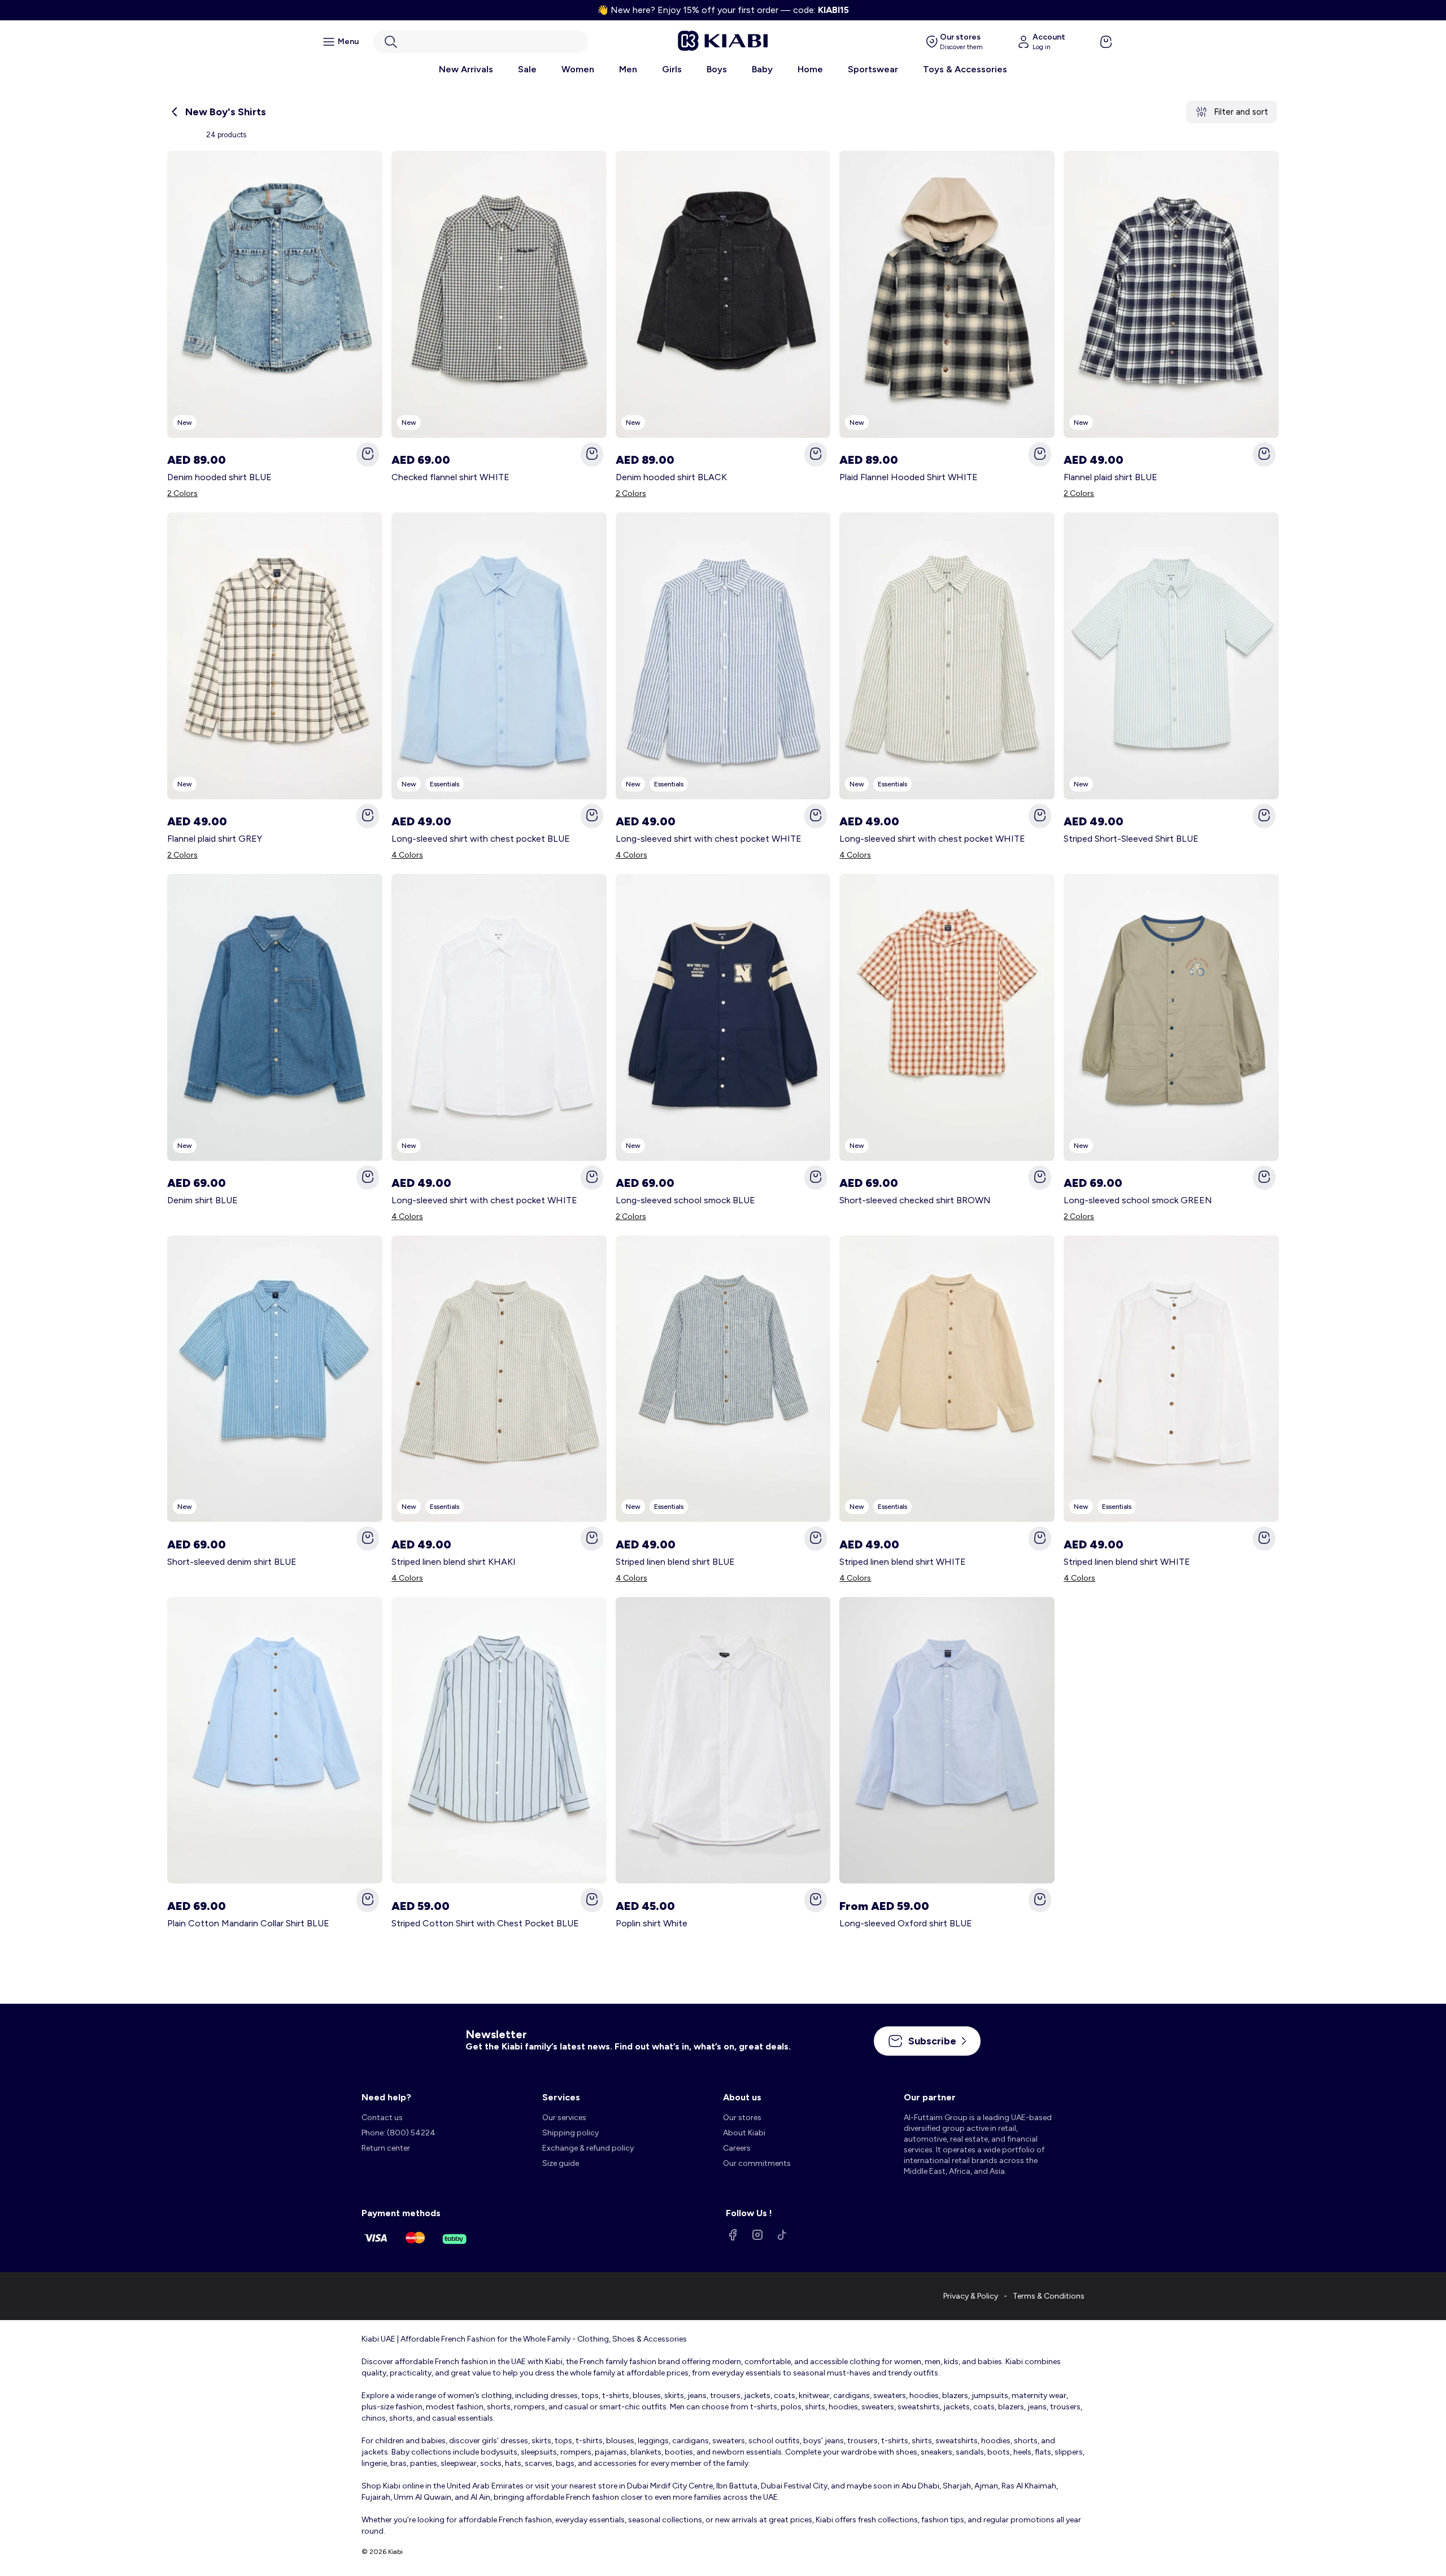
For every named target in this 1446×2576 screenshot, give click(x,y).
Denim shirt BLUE (202, 1200)
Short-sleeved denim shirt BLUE (232, 1562)
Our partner (930, 2097)
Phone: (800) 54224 (398, 2133)
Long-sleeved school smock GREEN (1138, 1200)
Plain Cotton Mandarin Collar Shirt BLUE (248, 1923)
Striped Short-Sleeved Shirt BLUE (1131, 839)
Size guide (561, 2163)
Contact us (382, 2118)
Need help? (386, 2097)
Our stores (742, 2118)
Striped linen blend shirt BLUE (675, 1562)
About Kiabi (744, 2133)
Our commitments (757, 2163)
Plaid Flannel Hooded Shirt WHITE (909, 477)
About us (742, 2097)
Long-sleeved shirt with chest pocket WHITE (709, 839)
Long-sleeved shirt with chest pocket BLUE (481, 839)
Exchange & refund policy (588, 2148)
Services (561, 2097)
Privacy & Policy (971, 2296)
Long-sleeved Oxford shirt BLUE (906, 1923)
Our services (564, 2118)
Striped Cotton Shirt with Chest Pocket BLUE (485, 1923)
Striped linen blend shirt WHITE (903, 1562)
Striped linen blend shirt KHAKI (454, 1562)
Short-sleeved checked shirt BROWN (915, 1200)
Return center (386, 2148)
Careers (737, 2148)
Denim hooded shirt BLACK (671, 477)
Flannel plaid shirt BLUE (1110, 477)
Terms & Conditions (1049, 2296)
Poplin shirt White (652, 1923)
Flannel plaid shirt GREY (215, 839)
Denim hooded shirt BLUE (219, 477)
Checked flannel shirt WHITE (450, 477)
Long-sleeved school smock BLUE (685, 1200)
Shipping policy (570, 2133)
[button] (481, 42)
